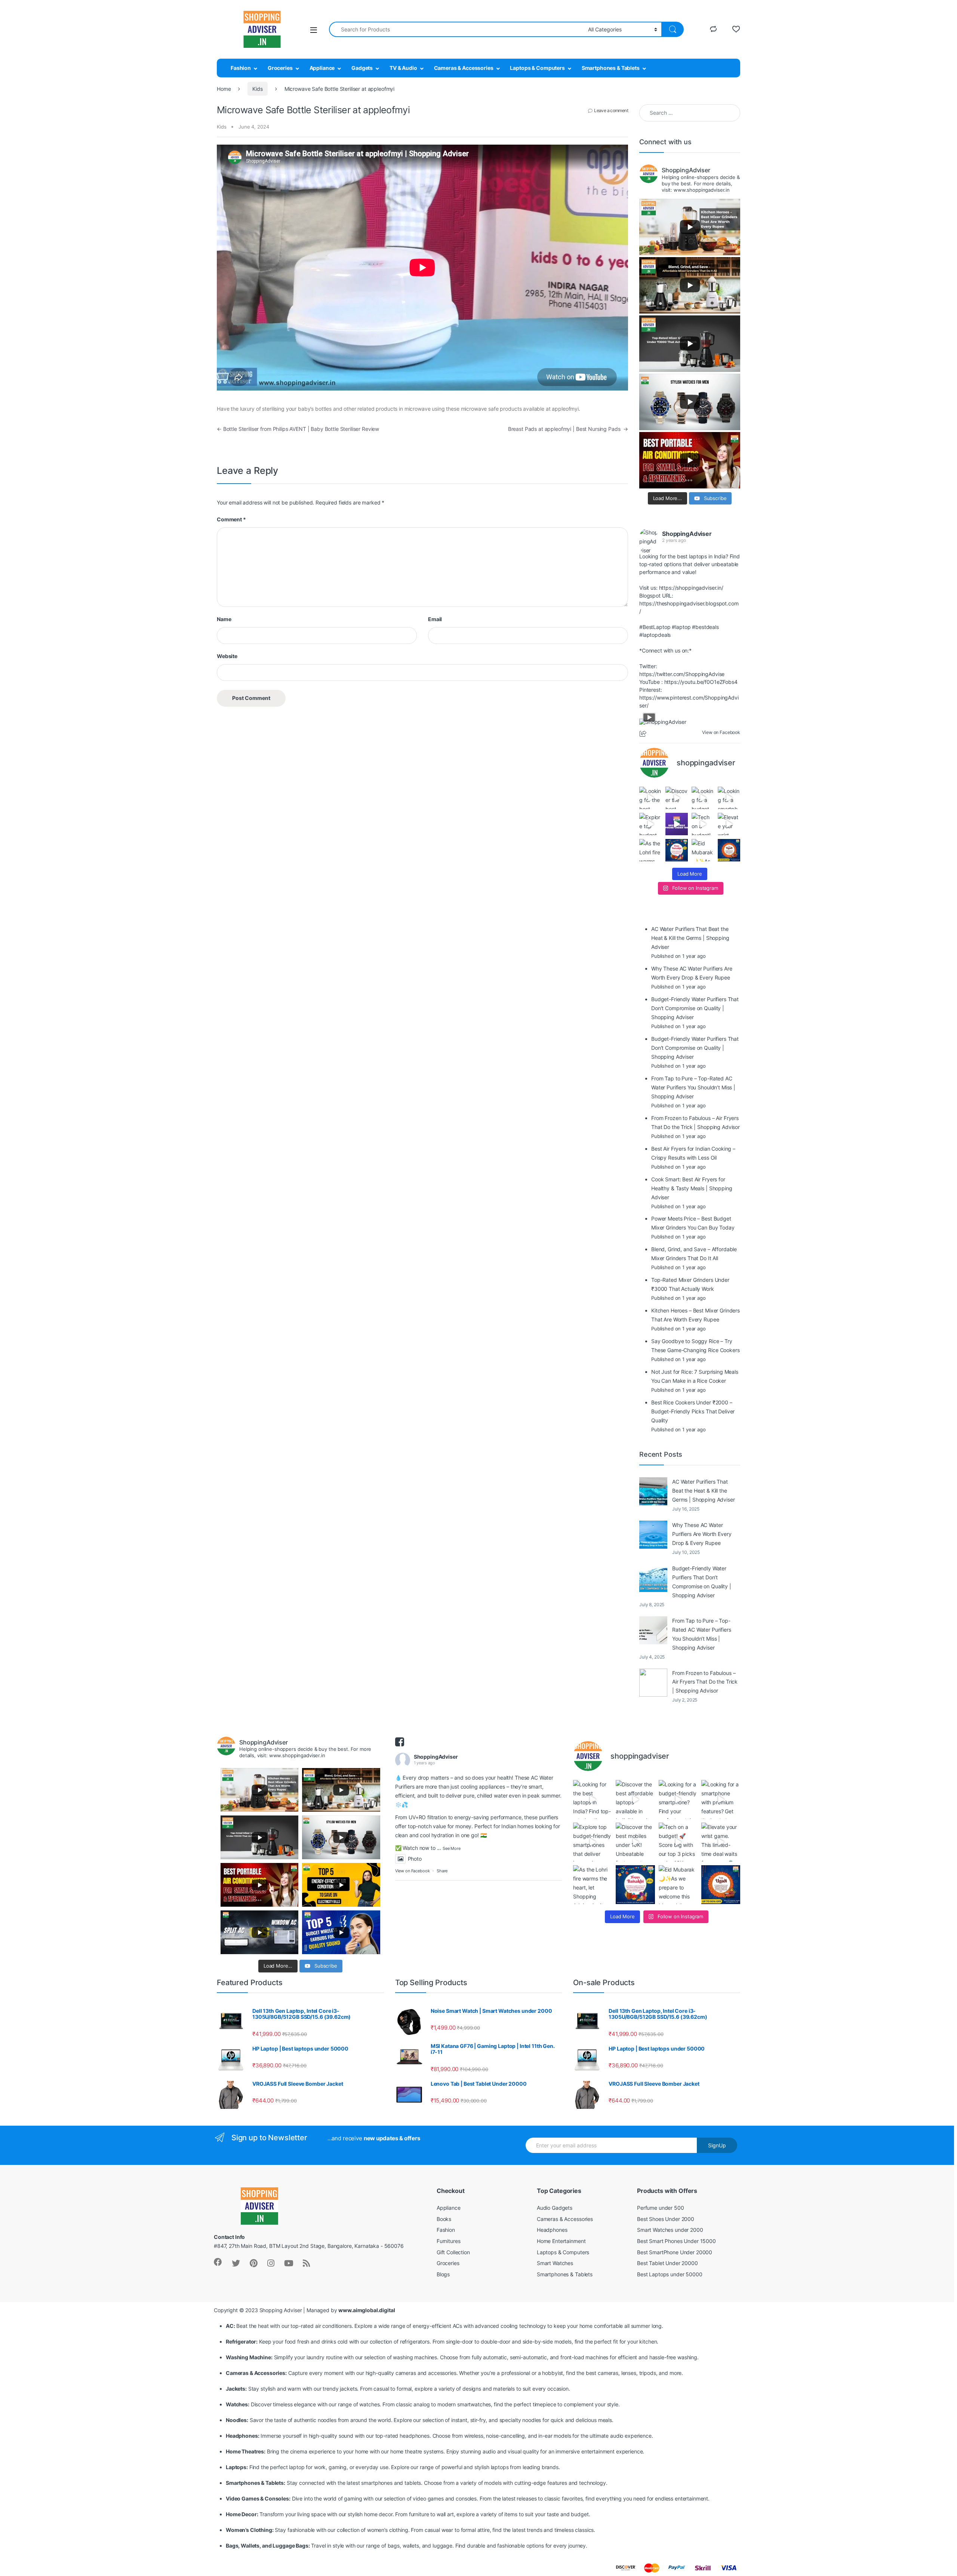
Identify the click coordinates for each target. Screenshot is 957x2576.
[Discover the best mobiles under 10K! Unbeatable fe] (677, 824)
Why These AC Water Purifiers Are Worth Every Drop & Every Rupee (702, 1534)
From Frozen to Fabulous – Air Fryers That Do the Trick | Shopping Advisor (705, 1682)
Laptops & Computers (537, 68)
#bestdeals (705, 627)
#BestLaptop (655, 627)
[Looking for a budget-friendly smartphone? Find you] (703, 798)
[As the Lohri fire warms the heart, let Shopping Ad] (650, 850)
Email (435, 619)
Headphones (552, 2230)
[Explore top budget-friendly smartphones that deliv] (650, 824)
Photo (415, 1859)
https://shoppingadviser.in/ (691, 588)
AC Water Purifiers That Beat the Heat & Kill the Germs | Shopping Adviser (704, 1491)
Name (224, 619)
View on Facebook (413, 1871)
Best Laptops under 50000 (670, 2274)
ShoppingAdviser (687, 534)
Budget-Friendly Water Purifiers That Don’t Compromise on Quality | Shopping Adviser (702, 1582)
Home (224, 89)
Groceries (280, 68)
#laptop (681, 627)
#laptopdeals (655, 635)
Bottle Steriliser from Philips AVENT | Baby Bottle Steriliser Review (298, 429)
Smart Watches (555, 2263)
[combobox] (456, 29)
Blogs (443, 2274)
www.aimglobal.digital (367, 2310)
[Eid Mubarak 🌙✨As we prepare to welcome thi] (703, 850)
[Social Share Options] (644, 734)
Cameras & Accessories (464, 68)
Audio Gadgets (555, 2208)
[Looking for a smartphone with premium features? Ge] (729, 798)
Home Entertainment (561, 2241)
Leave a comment (611, 110)
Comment (231, 519)
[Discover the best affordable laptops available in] (677, 798)
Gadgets (362, 68)
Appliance (322, 68)
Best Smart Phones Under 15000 (676, 2241)
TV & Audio (403, 68)
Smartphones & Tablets (611, 68)
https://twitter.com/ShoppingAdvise (682, 674)
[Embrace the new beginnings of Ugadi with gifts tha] (729, 850)
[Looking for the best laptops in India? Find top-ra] (650, 798)
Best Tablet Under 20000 (667, 2263)
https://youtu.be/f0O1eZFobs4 (701, 682)
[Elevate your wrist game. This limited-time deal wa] (729, 824)
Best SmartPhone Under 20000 (675, 2252)
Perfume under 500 (661, 2208)
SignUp (717, 2145)
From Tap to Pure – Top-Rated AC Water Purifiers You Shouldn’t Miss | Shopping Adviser (702, 1634)
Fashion (241, 68)
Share (442, 1871)
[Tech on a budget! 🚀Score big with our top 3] (703, 824)
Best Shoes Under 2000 (666, 2219)
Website (227, 656)
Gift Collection (453, 2252)
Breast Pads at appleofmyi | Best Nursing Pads (568, 429)
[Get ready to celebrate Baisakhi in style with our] (677, 850)
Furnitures (449, 2241)
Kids (257, 89)
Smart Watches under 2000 (670, 2230)
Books (444, 2219)
